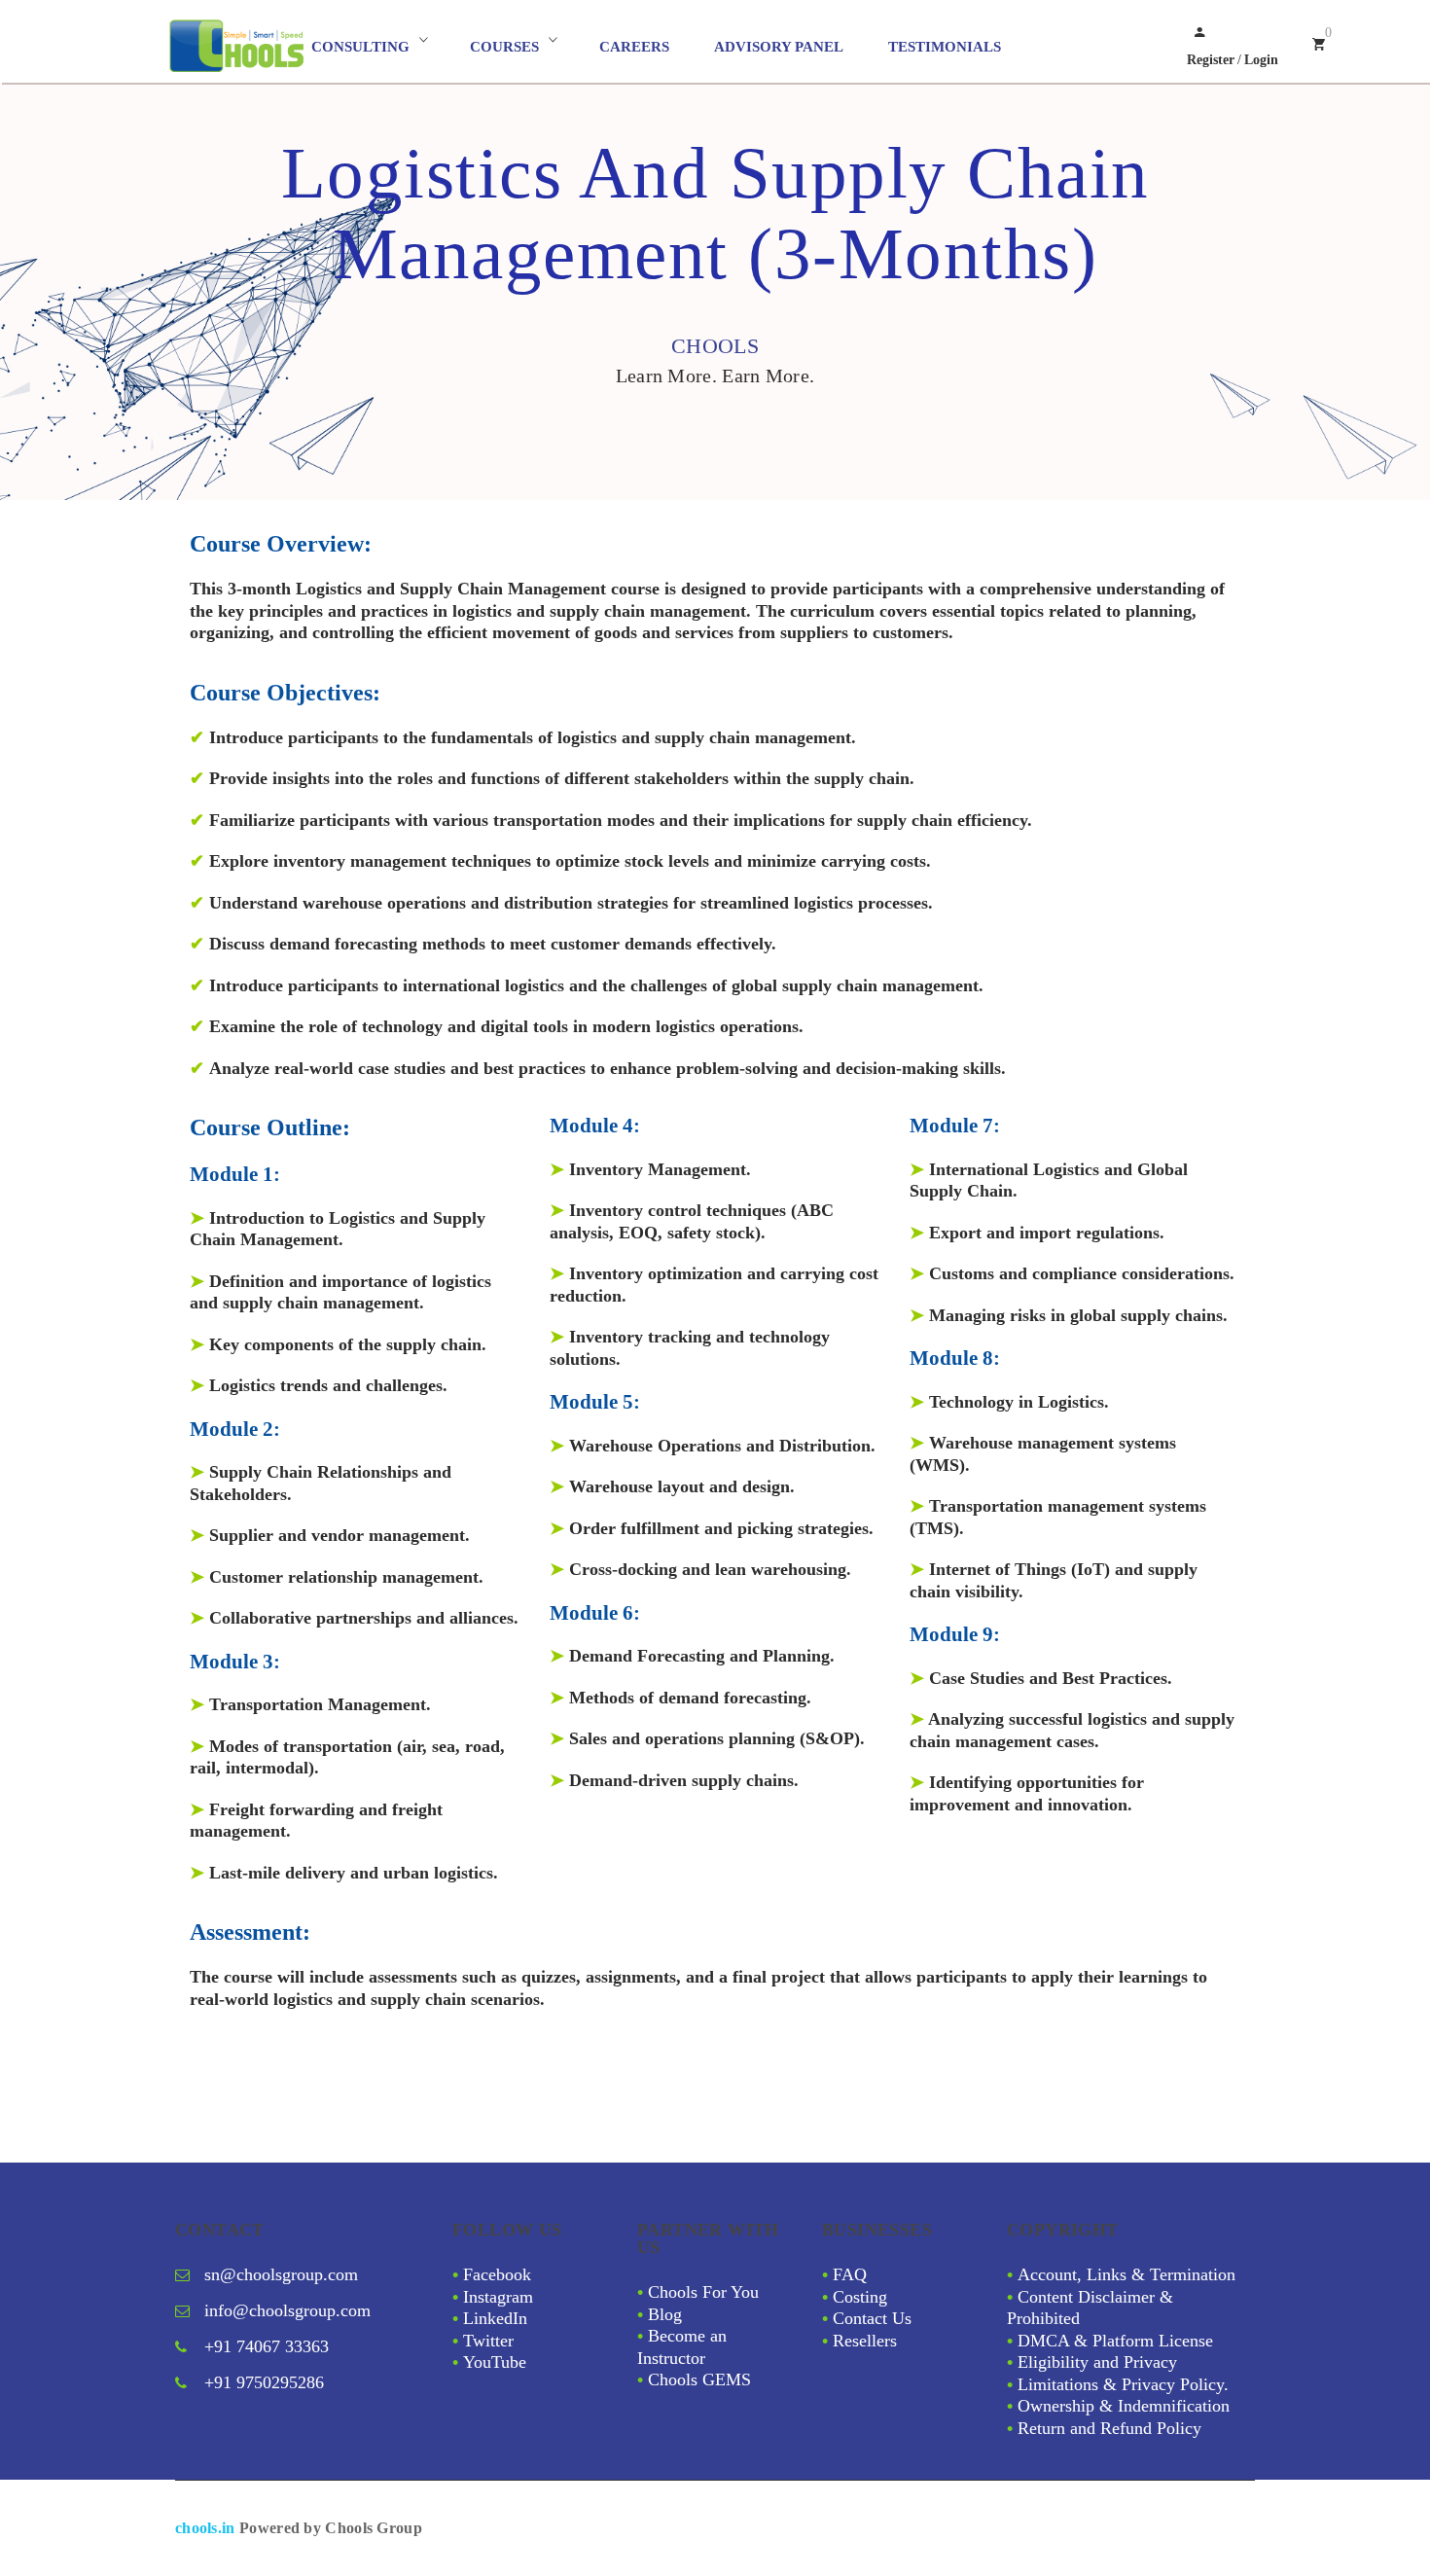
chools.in (205, 2528)
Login (1261, 60)
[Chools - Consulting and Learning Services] (238, 46)
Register (1211, 60)
